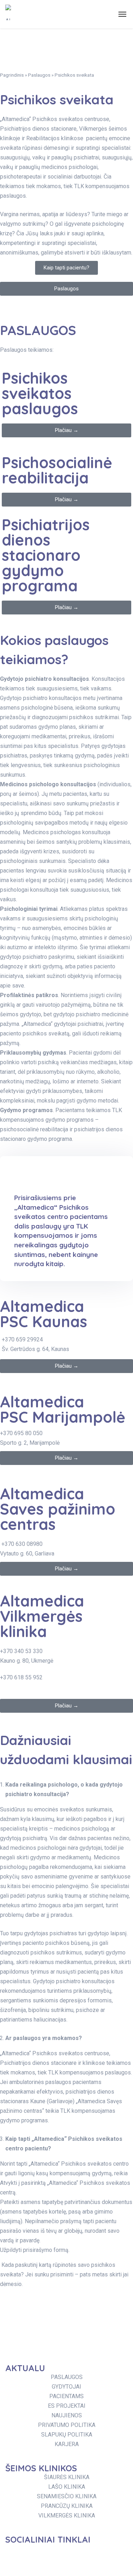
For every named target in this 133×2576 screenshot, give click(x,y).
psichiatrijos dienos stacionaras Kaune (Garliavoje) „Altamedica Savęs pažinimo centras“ (61, 2101)
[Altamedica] (8, 14)
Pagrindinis (12, 75)
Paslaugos (39, 75)
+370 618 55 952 (21, 1677)
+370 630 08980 (22, 1544)
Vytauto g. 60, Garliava (27, 1554)
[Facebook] (14, 2553)
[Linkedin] (96, 2553)
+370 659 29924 (22, 1339)
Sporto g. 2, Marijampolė (30, 1443)
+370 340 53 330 (21, 1651)
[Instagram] (55, 2553)
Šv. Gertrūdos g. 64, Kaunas (35, 1349)
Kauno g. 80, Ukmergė (27, 1661)
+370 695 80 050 (21, 1433)
